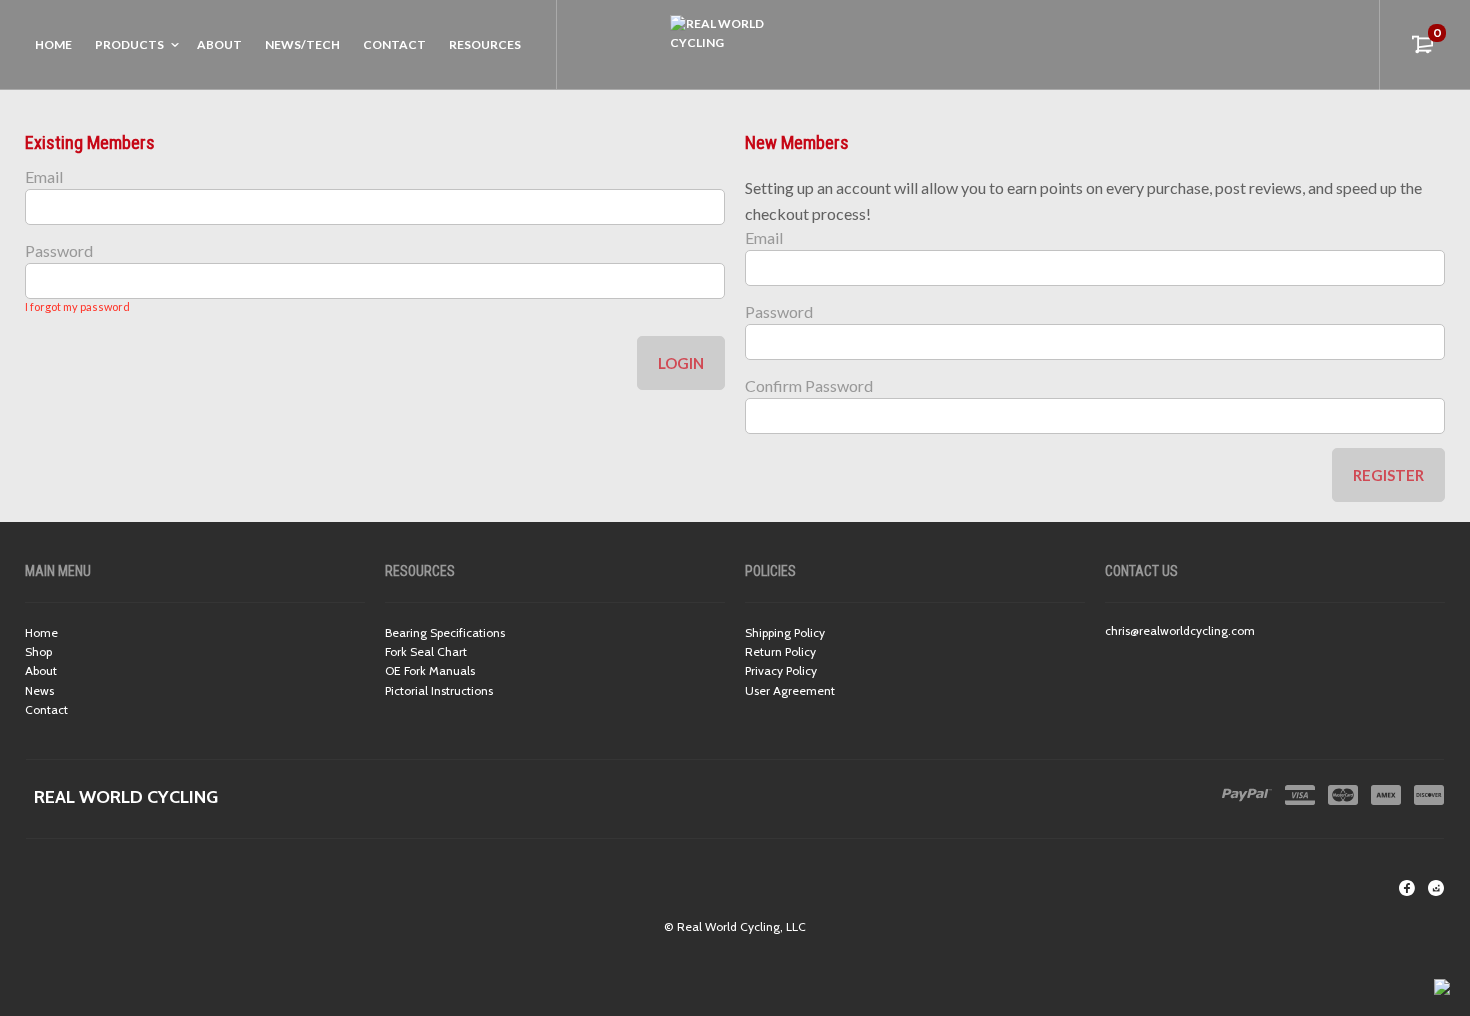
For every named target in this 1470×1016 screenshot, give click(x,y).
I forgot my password (77, 306)
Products (129, 44)
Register (1388, 475)
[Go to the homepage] (735, 44)
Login (681, 363)
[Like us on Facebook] (1407, 888)
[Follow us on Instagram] (1436, 888)
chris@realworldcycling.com (1180, 630)
